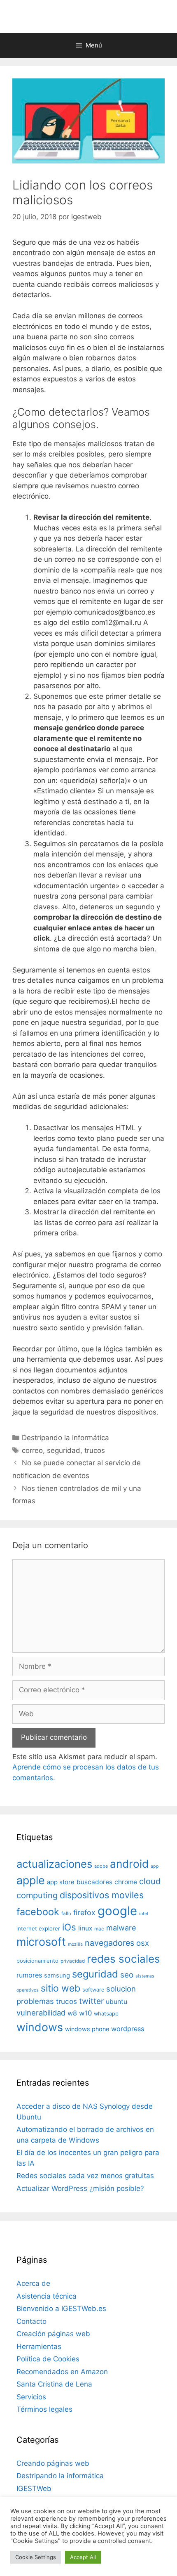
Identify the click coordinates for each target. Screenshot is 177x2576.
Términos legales (44, 2409)
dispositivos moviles (102, 1895)
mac (99, 1929)
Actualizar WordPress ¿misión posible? (80, 2188)
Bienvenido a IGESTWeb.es (61, 2309)
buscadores (94, 1882)
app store (61, 1882)
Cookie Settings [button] (36, 2557)
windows (40, 2027)
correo (32, 1450)
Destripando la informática (65, 1438)
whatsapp (106, 2014)
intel (144, 1914)
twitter (91, 2001)
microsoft (41, 1942)
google (117, 1911)
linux (85, 1928)
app (155, 1866)
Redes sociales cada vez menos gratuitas (85, 2176)
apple (31, 1880)
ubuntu (116, 2002)
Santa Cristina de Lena (54, 2384)
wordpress (128, 2029)
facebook (38, 1912)
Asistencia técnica (47, 2296)
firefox (84, 1912)
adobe (101, 1866)
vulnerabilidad (41, 2013)
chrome (126, 1882)
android (129, 1864)
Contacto (31, 2321)
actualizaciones (54, 1864)
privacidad (73, 1961)
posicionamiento (37, 1961)
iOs (69, 1927)
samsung (57, 1975)
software (93, 1990)
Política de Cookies (48, 2359)
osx (143, 1943)
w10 (85, 2013)
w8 (72, 2013)
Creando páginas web (53, 2463)
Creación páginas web (53, 2334)
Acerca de (33, 2283)
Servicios (31, 2397)
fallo (66, 1914)
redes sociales (123, 1959)
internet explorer (38, 1928)
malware (121, 1928)
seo (127, 1975)
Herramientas (39, 2347)
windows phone (87, 2029)
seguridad (64, 1450)
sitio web (61, 1988)
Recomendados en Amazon (62, 2372)
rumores (29, 1975)
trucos (95, 1450)
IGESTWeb (34, 2488)
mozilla (75, 1944)
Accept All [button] (83, 2557)
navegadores (109, 1943)
